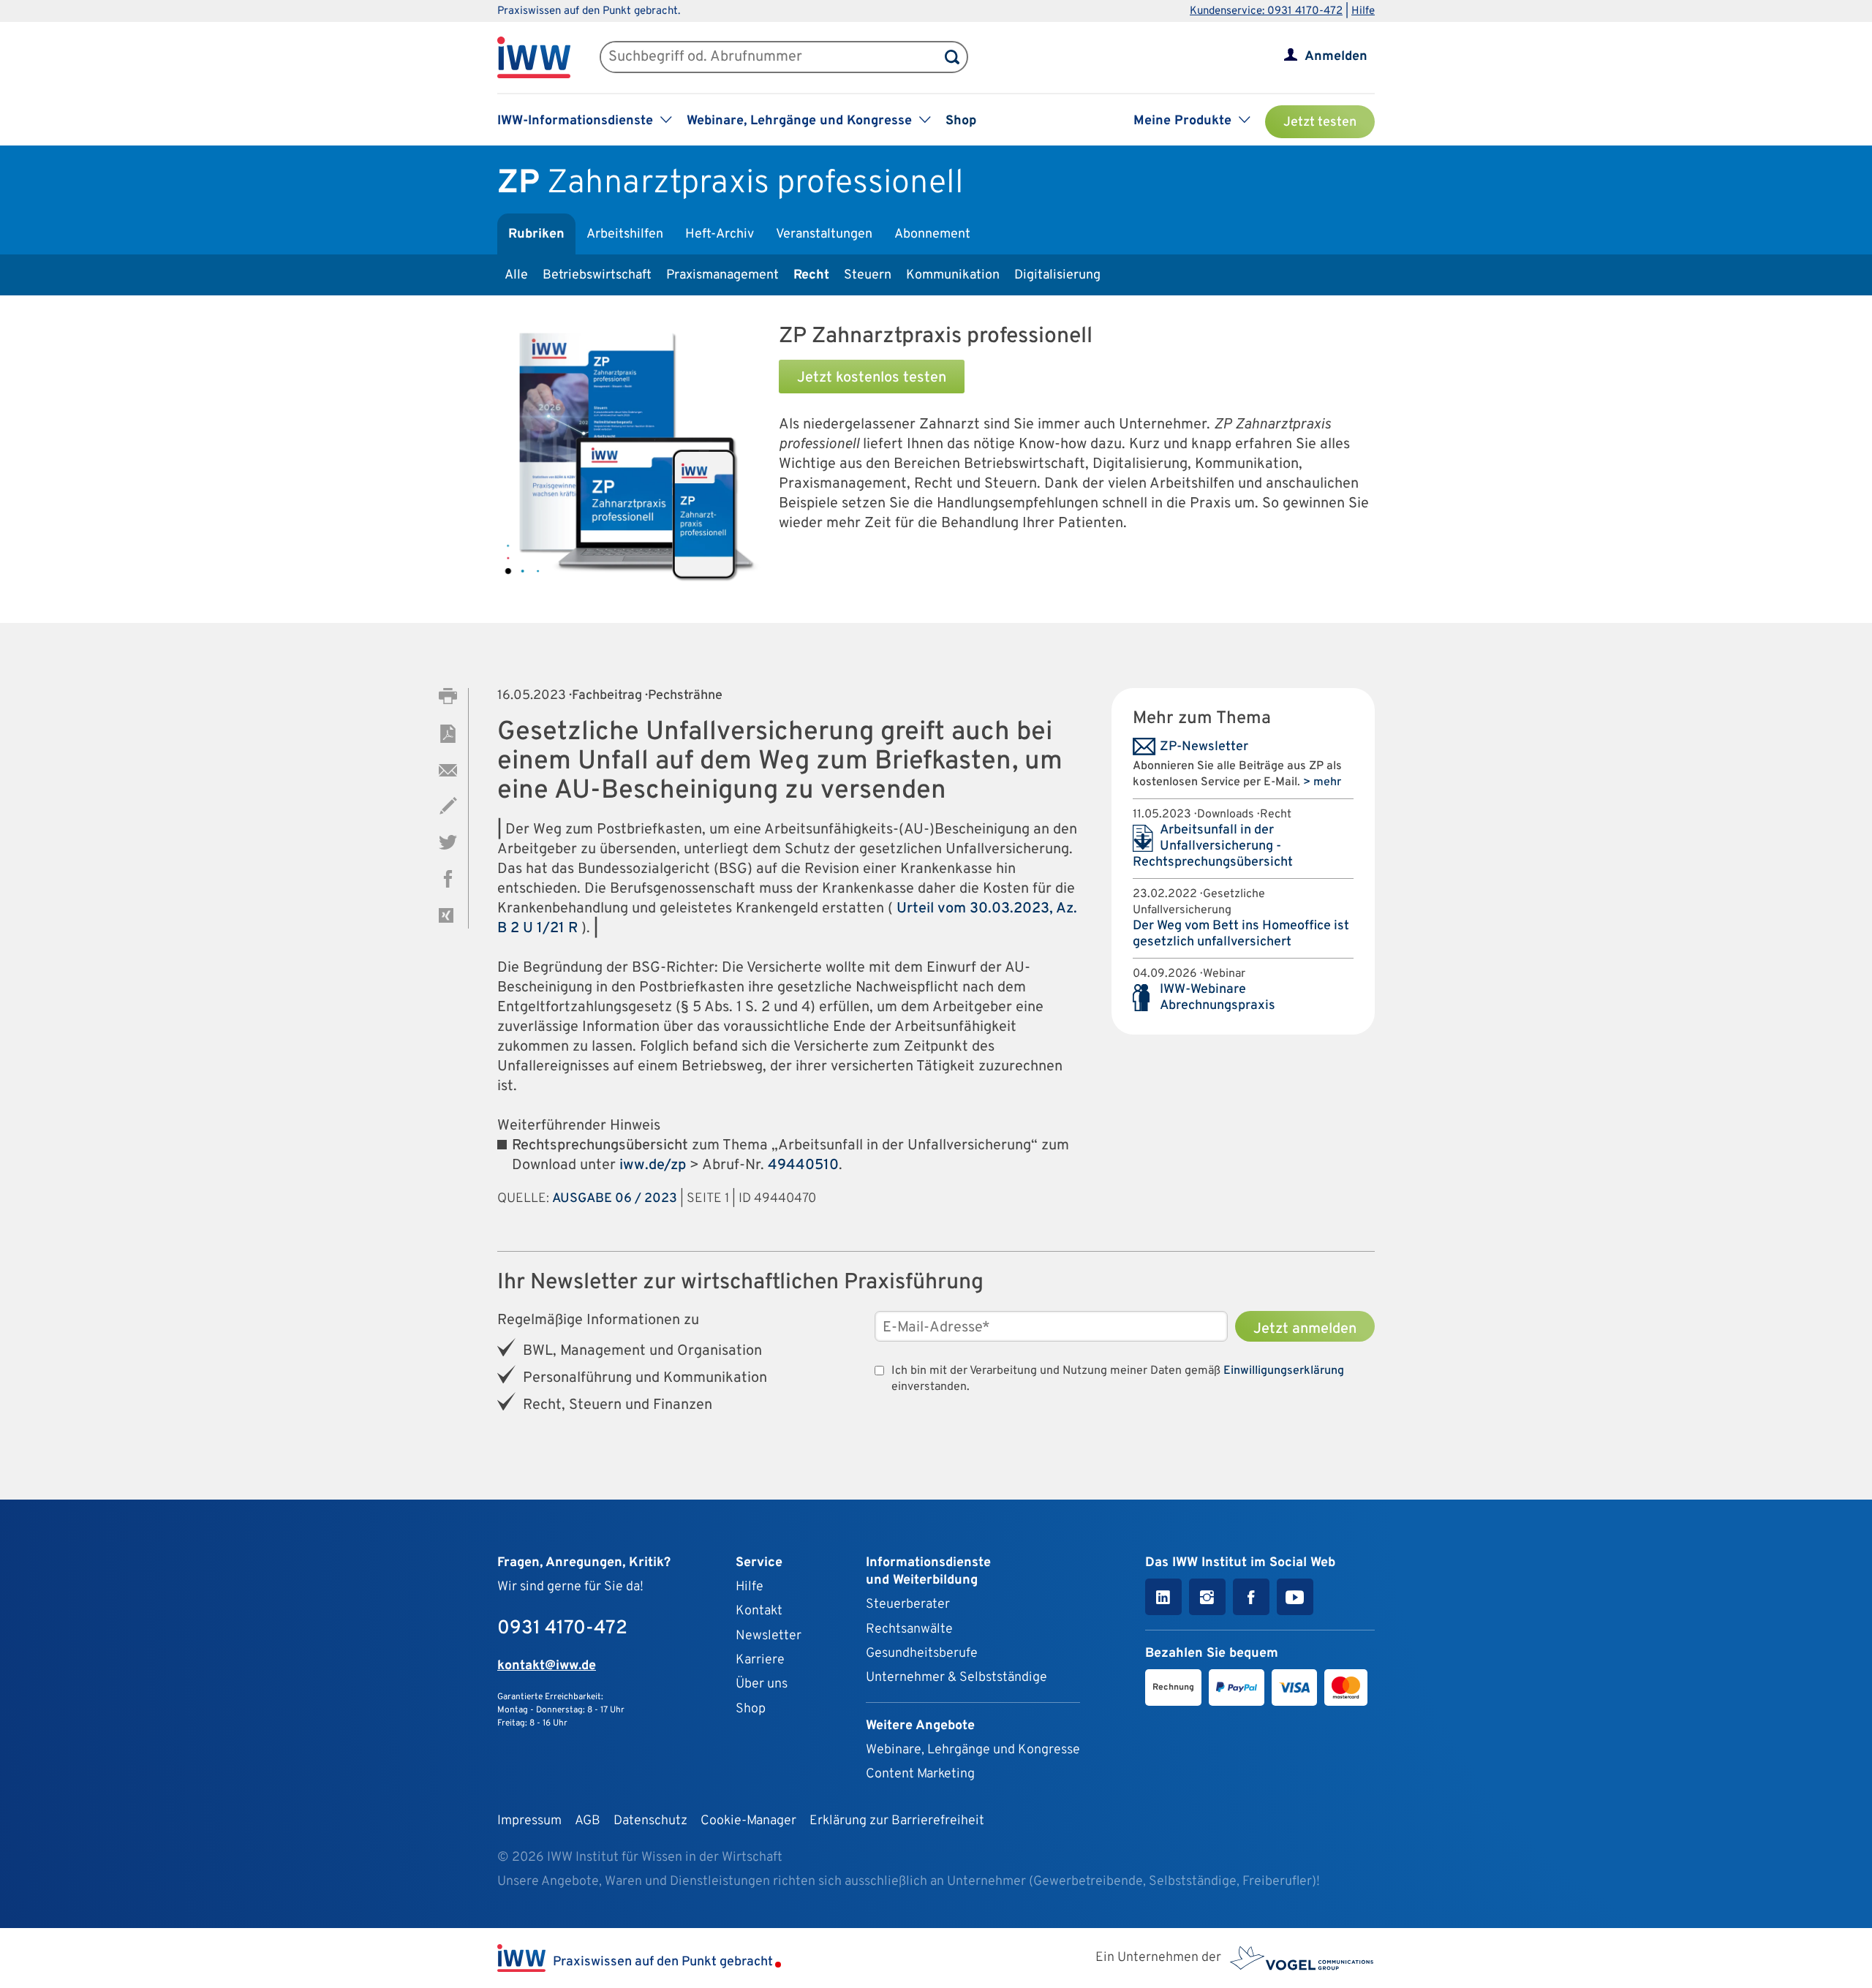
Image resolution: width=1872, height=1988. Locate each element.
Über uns (762, 1684)
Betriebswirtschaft (597, 275)
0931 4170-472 (562, 1629)
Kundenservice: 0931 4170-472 (1266, 11)
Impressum (529, 1821)
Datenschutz (650, 1821)
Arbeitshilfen (625, 234)
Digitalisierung (1057, 275)
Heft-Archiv (720, 234)
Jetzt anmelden (1305, 1329)
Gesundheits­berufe (922, 1653)
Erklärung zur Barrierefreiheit (897, 1821)
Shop (961, 121)
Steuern (868, 275)
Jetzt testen (1320, 122)
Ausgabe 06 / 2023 (615, 1199)
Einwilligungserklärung (1284, 1371)
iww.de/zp (653, 1165)
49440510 (803, 1165)
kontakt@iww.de (547, 1666)
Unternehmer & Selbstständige (956, 1678)
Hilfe (1363, 11)
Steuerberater (908, 1605)
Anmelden (1336, 57)
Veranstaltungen (824, 234)
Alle (516, 275)
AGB (588, 1821)
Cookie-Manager (748, 1821)
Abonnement (932, 234)
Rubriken (536, 234)
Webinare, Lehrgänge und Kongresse (973, 1750)
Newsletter (769, 1636)
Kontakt (759, 1611)
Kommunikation (953, 275)
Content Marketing (920, 1774)
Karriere (760, 1660)
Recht (811, 275)
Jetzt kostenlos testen (872, 378)
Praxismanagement (722, 275)
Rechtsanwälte (909, 1629)
